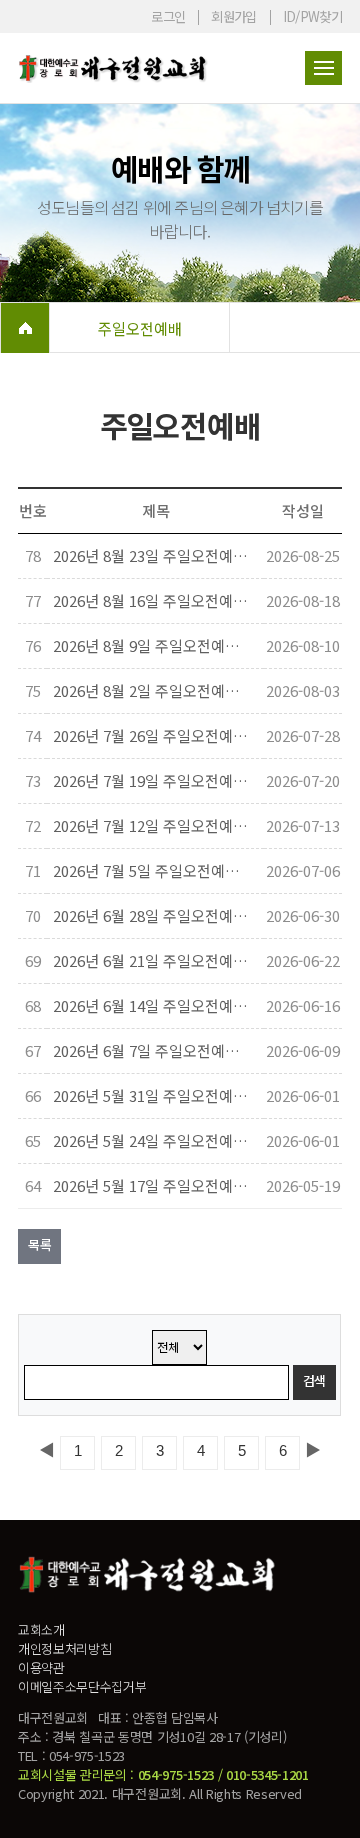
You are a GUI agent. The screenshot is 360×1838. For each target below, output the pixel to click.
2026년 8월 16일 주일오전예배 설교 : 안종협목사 (153, 600)
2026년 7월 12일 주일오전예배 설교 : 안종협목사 (153, 825)
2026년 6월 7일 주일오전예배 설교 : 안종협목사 (153, 1050)
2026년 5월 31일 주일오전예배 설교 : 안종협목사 (153, 1095)
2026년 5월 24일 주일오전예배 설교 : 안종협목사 (153, 1140)
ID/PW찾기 (312, 16)
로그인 (168, 16)
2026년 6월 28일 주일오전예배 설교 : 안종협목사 (153, 915)
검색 (314, 1380)
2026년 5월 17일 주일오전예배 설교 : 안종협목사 (153, 1185)
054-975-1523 (176, 1774)
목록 (39, 1244)
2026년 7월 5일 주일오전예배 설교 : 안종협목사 (153, 870)
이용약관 (41, 1667)
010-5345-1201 (267, 1774)
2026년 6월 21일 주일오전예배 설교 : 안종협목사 (153, 960)
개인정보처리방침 (64, 1648)
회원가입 (233, 16)
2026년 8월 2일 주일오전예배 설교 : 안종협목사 (153, 690)
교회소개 (41, 1629)
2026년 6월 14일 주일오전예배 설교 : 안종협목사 (153, 1005)
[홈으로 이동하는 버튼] (25, 328)
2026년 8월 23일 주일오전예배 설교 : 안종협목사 (153, 555)
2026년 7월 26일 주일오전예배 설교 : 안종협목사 (153, 735)
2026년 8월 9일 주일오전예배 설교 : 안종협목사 (153, 645)
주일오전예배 (140, 328)
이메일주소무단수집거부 (82, 1686)
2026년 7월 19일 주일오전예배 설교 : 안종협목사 (153, 780)
